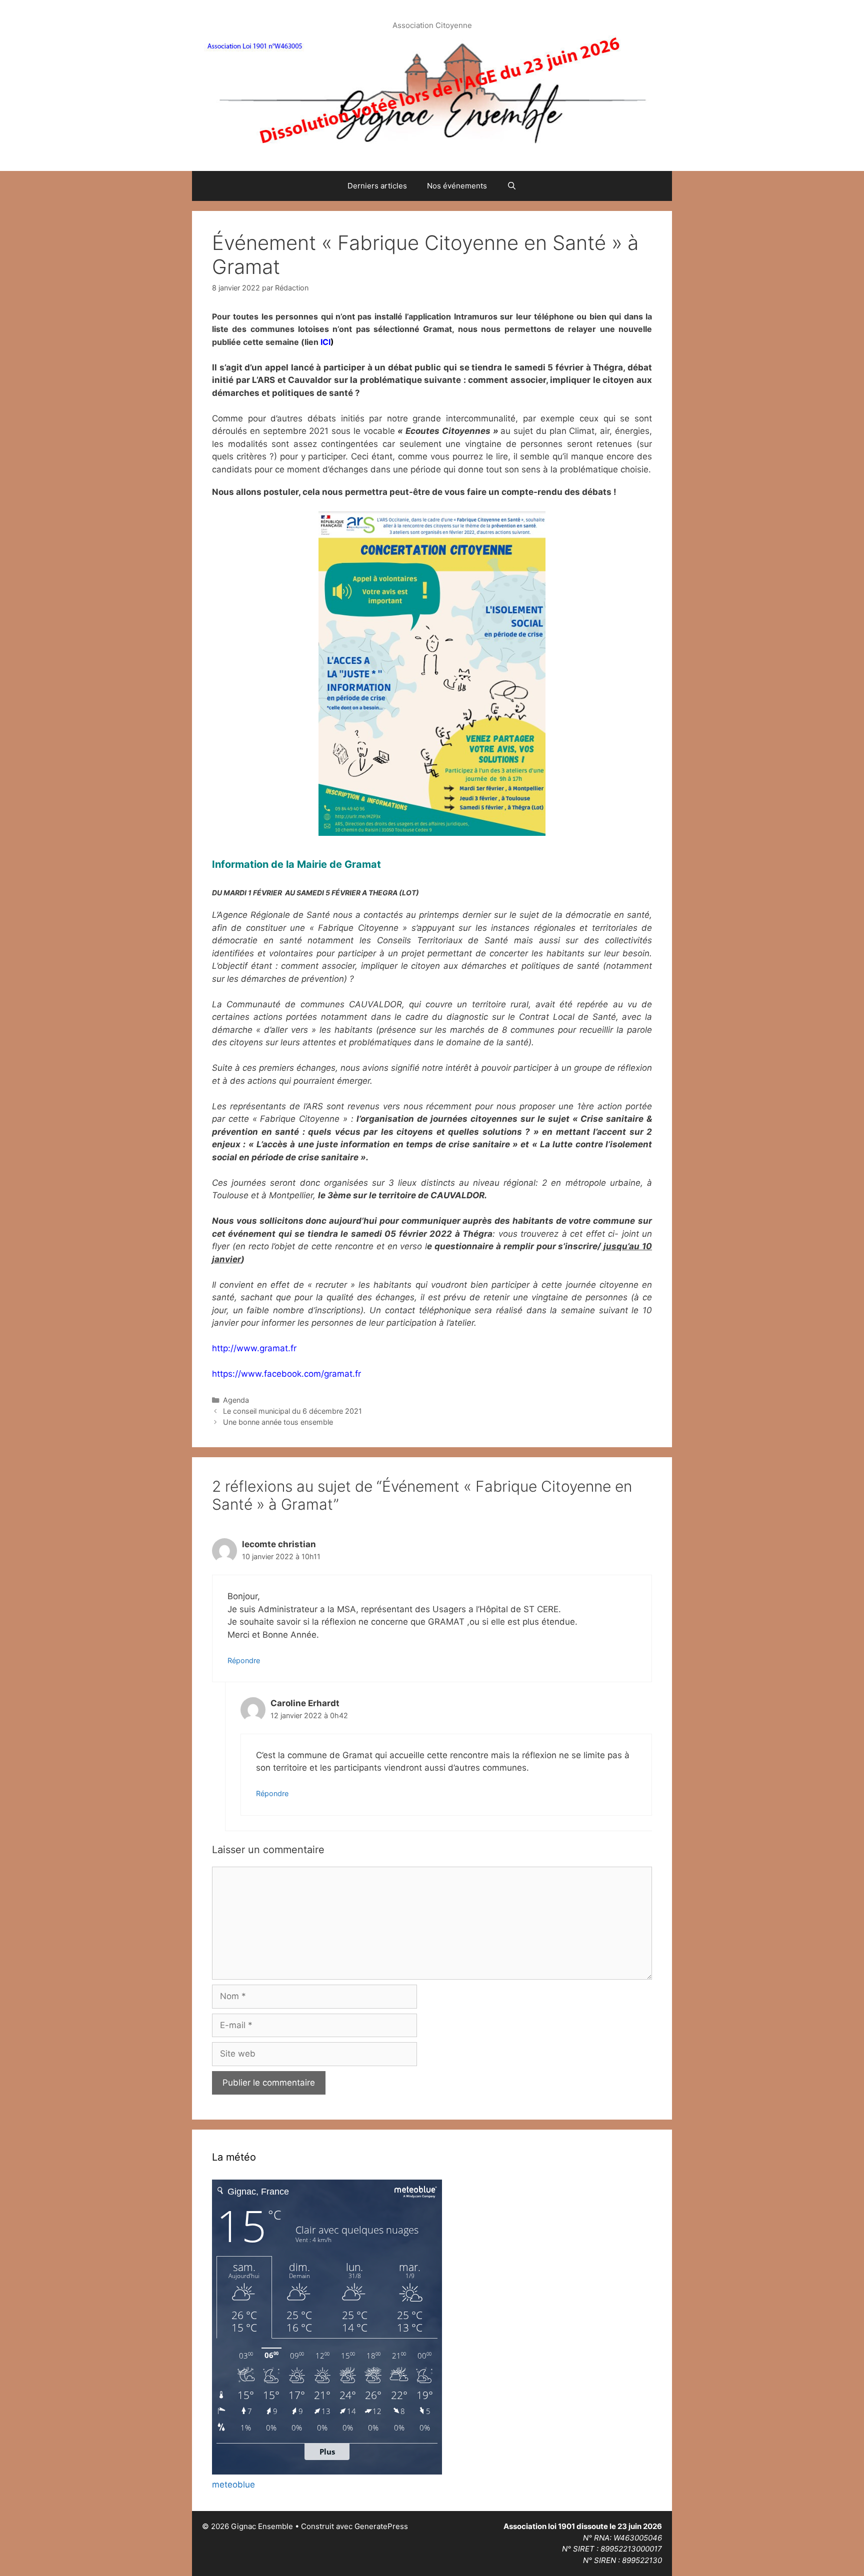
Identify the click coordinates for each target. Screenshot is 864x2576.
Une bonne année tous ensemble (278, 1422)
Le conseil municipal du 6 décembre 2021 (292, 1411)
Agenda (236, 1400)
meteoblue (233, 2485)
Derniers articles (377, 186)
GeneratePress (381, 2526)
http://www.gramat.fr (254, 1348)
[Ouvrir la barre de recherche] (512, 186)
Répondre (244, 1660)
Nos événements (457, 186)
